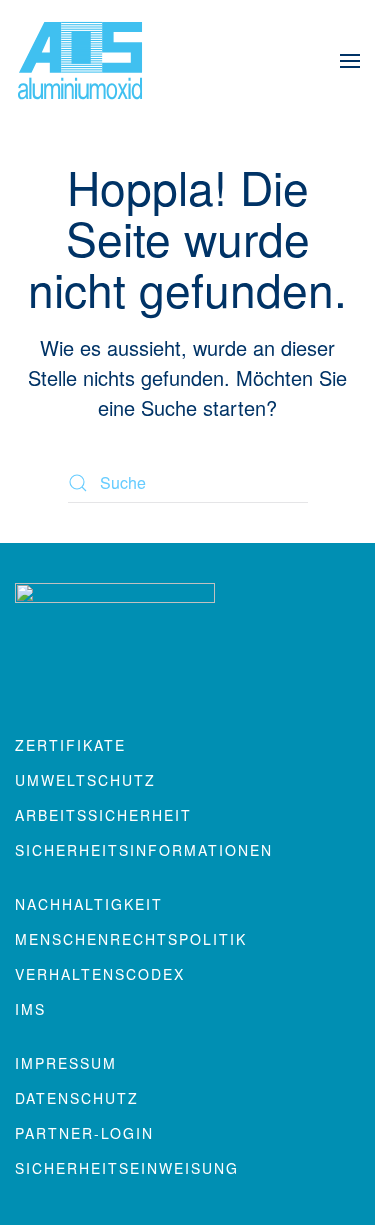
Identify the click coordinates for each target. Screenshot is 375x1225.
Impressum (66, 1063)
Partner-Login (84, 1133)
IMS (30, 1009)
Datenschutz (77, 1098)
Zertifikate (70, 745)
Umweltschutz (85, 780)
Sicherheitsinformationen (144, 850)
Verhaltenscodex (100, 974)
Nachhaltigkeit (89, 904)
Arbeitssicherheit (103, 815)
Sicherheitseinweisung (127, 1168)
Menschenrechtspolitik (131, 939)
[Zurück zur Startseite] (80, 60)
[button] (350, 60)
